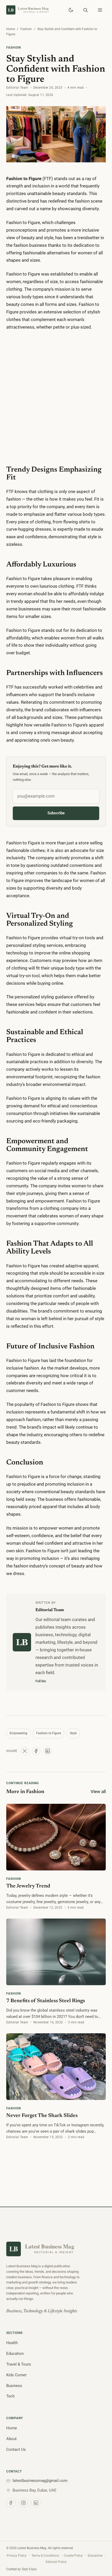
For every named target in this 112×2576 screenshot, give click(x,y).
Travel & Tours (19, 2364)
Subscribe (56, 813)
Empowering (18, 1733)
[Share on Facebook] (36, 1751)
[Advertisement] (56, 395)
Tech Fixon (29, 2569)
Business (14, 2386)
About (11, 2439)
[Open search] (85, 10)
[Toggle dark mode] (71, 10)
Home (11, 29)
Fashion (26, 29)
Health (12, 2343)
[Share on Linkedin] (48, 1751)
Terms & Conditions (45, 2555)
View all (98, 1791)
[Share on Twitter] (25, 1751)
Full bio (41, 1681)
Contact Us (16, 2449)
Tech (10, 2396)
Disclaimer (95, 2555)
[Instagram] (23, 2503)
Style (73, 1733)
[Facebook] (11, 2503)
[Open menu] (100, 10)
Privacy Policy (17, 2555)
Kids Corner (16, 2375)
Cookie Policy (73, 2555)
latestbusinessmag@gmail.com (40, 2481)
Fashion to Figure (49, 1733)
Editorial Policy (56, 2562)
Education (15, 2354)
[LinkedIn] (36, 2503)
